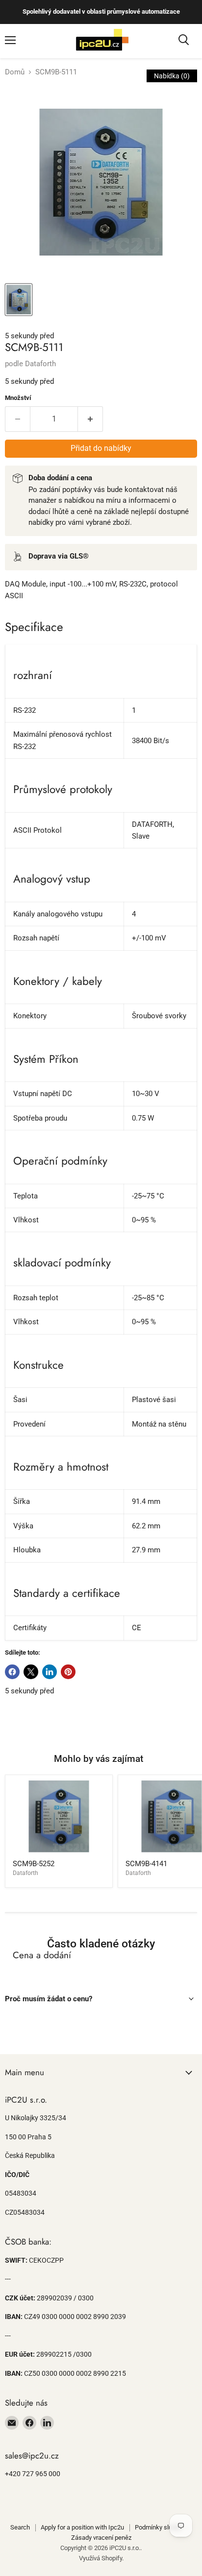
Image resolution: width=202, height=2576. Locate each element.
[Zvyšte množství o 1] (90, 419)
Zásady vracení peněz (101, 2538)
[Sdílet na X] (31, 1672)
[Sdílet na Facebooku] (12, 1672)
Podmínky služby (158, 2527)
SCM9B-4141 (146, 1864)
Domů (15, 72)
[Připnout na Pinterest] (68, 1672)
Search (20, 2527)
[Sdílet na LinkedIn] (50, 1672)
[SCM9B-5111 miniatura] (19, 300)
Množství (18, 398)
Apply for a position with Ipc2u (82, 2527)
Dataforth (40, 364)
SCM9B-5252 (34, 1864)
